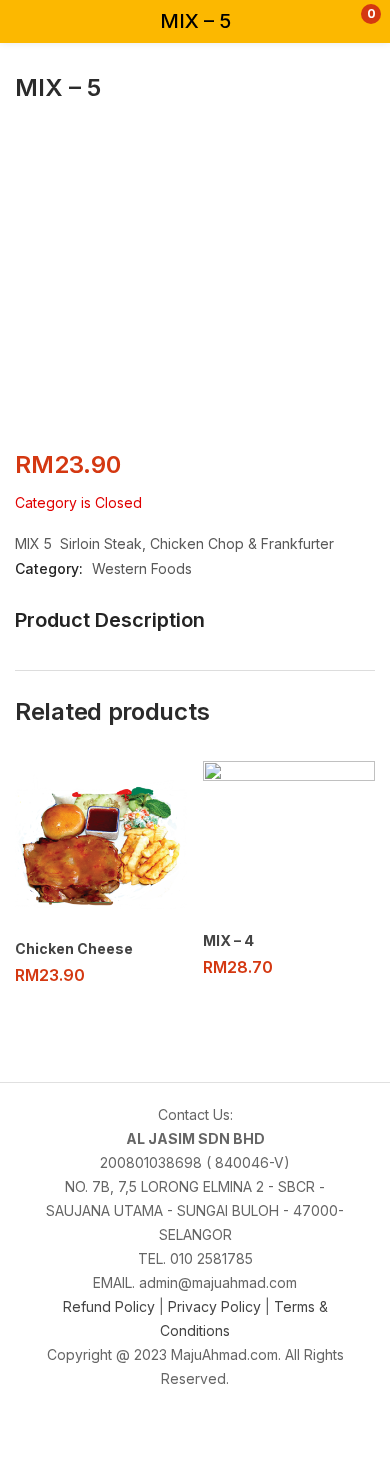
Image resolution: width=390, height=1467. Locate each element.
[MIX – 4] (289, 840)
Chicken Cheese (74, 948)
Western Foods (142, 568)
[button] (332, 21)
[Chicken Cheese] (101, 844)
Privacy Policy (214, 1306)
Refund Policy (111, 1306)
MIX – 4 (228, 940)
